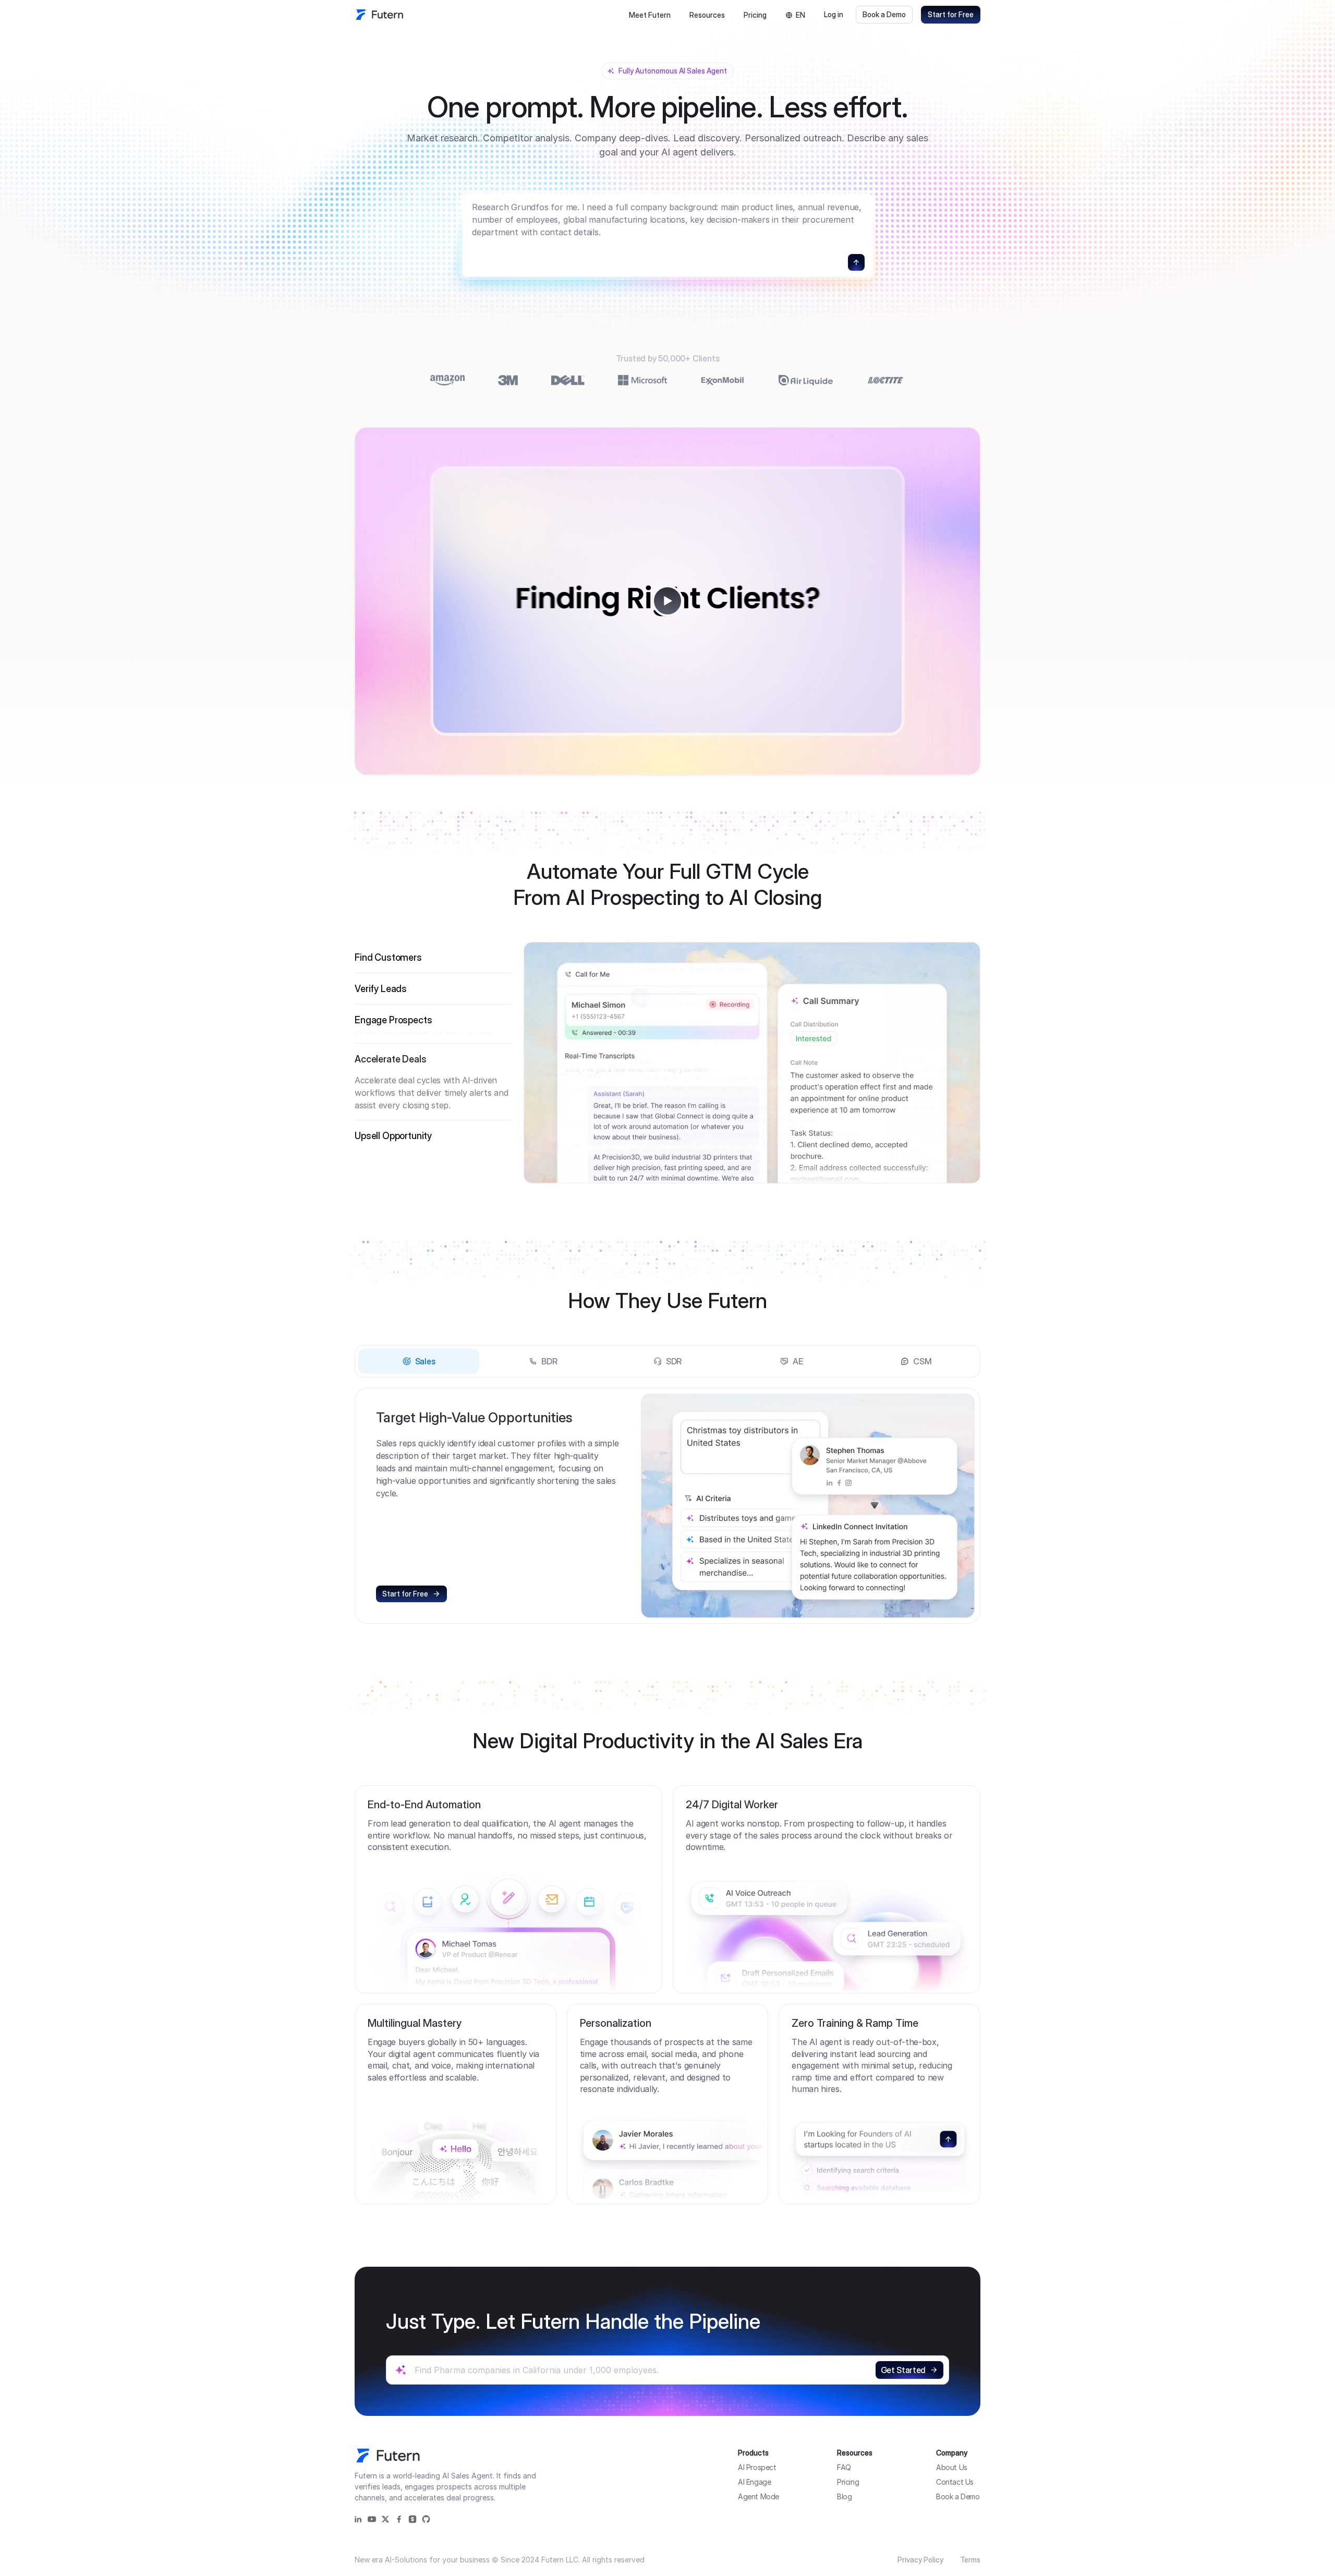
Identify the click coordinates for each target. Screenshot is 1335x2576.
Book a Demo (884, 14)
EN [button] (800, 15)
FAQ (844, 2467)
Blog (844, 2496)
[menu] (677, 15)
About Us (952, 2467)
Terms (970, 2560)
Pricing (755, 15)
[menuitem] (650, 15)
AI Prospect (757, 2467)
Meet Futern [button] (650, 15)
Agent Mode (758, 2496)
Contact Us (955, 2482)
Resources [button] (707, 15)
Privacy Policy (920, 2560)
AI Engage (754, 2482)
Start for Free (951, 14)
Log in (834, 14)
